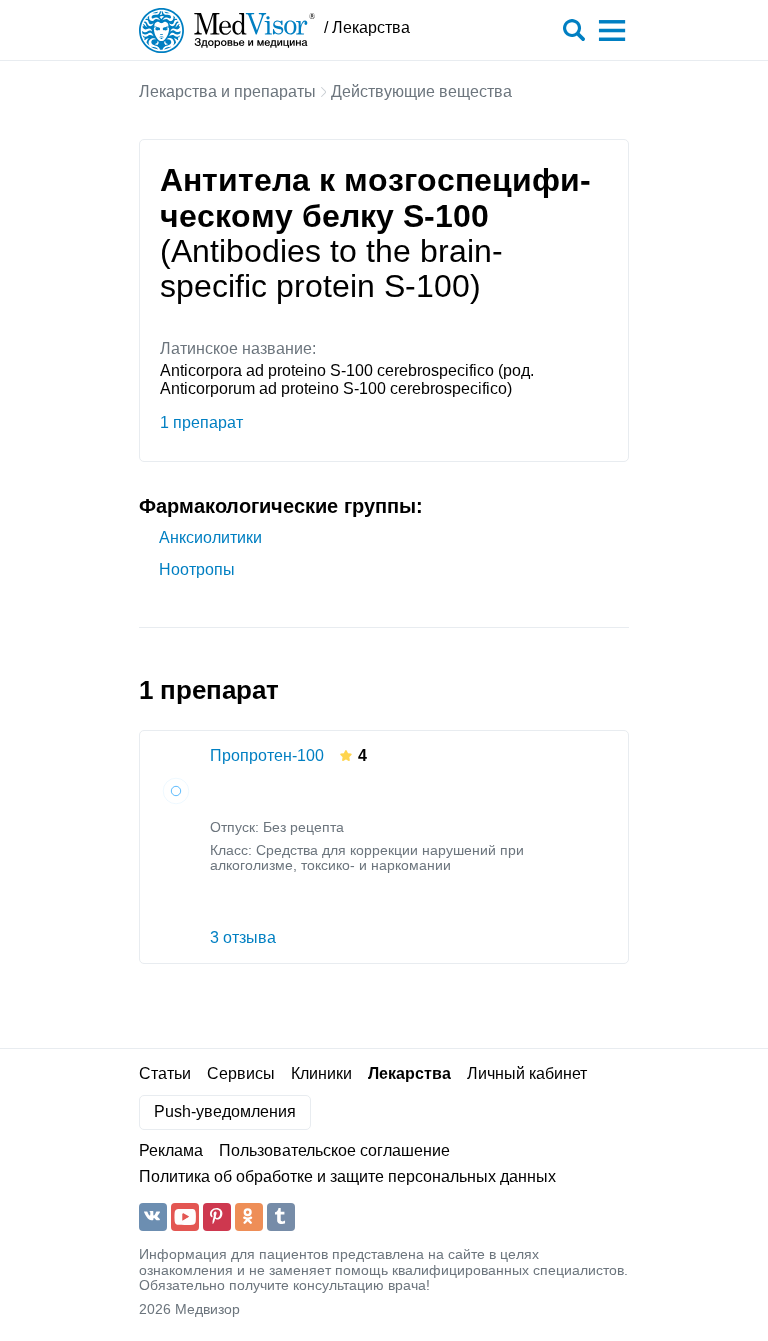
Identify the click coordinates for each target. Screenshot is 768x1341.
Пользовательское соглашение (334, 1150)
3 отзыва (243, 937)
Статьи (165, 1073)
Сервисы (241, 1073)
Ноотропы (197, 569)
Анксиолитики (210, 537)
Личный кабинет (527, 1073)
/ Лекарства (367, 27)
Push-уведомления (225, 1111)
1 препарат (201, 422)
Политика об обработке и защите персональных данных (347, 1176)
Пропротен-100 (267, 755)
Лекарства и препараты (227, 91)
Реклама (171, 1150)
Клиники (321, 1073)
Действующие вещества (421, 91)
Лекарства (409, 1073)
